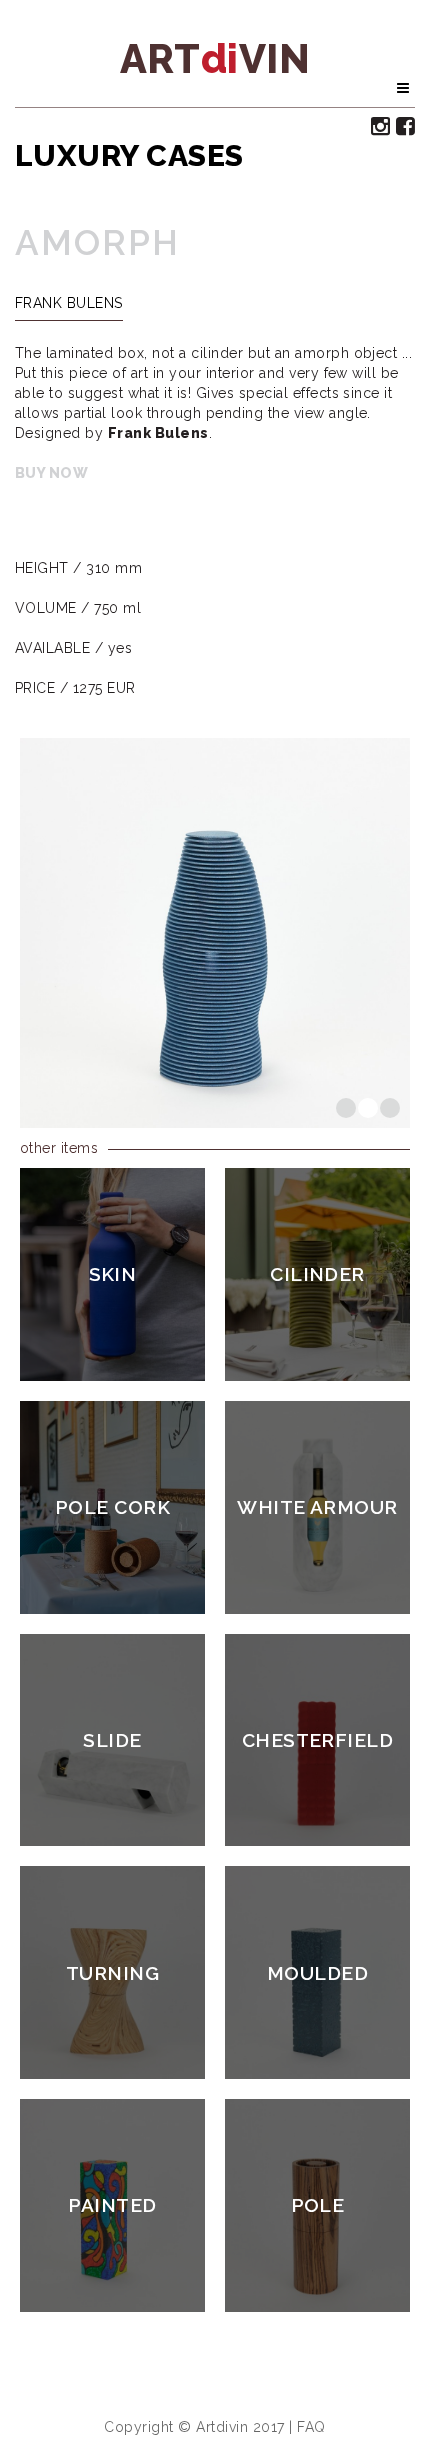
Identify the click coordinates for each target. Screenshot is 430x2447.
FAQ (311, 2427)
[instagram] (381, 126)
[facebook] (406, 126)
